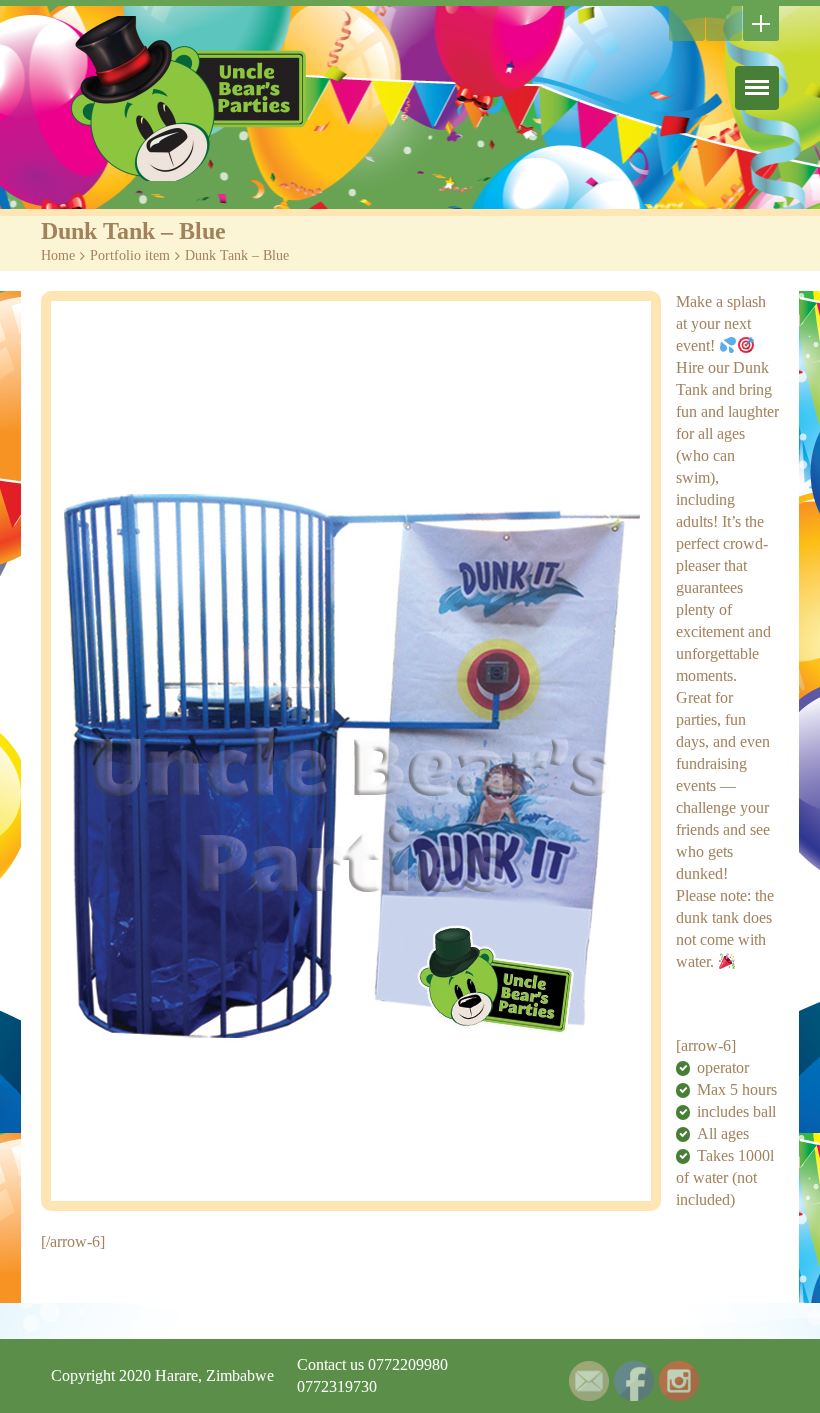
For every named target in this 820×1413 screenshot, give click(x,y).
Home (58, 255)
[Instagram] (687, 23)
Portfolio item (130, 255)
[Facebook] (724, 23)
